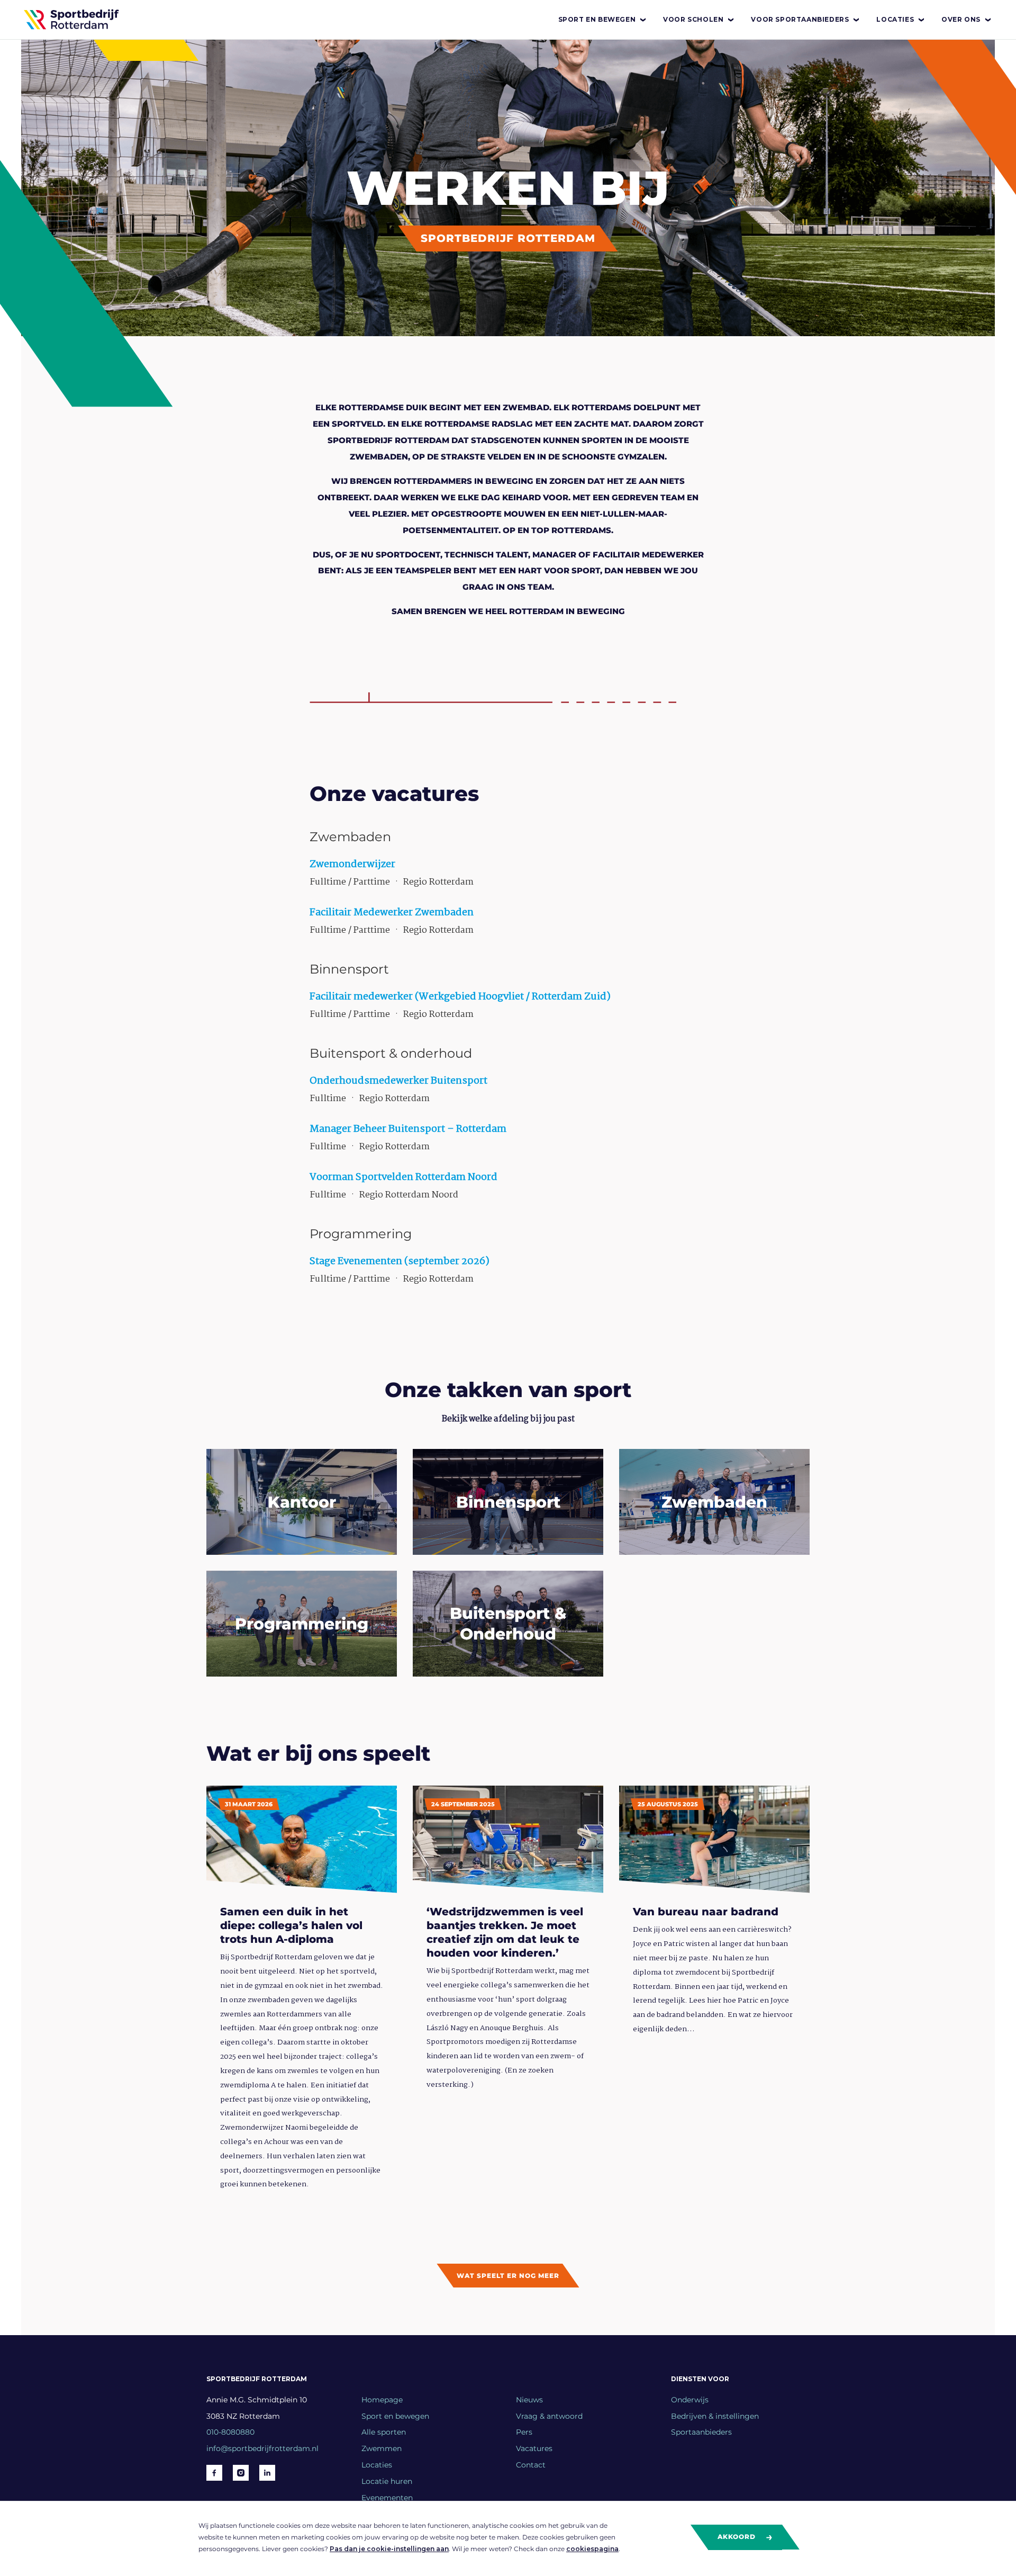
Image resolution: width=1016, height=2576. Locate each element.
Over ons (961, 19)
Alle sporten (384, 2432)
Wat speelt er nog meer (508, 2276)
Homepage (382, 2400)
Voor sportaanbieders (800, 19)
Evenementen (387, 2498)
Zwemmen (382, 2448)
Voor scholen (693, 19)
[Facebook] (214, 2473)
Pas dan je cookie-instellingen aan (389, 2549)
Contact (531, 2465)
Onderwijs (690, 2400)
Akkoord (738, 2537)
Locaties (895, 19)
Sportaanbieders (701, 2432)
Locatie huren (387, 2481)
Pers (524, 2432)
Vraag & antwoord (549, 2416)
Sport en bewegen (597, 19)
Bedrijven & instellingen (715, 2416)
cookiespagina (592, 2549)
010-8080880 (230, 2432)
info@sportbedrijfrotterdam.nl (262, 2448)
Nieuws (529, 2400)
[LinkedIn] (267, 2473)
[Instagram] (241, 2473)
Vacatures (534, 2448)
